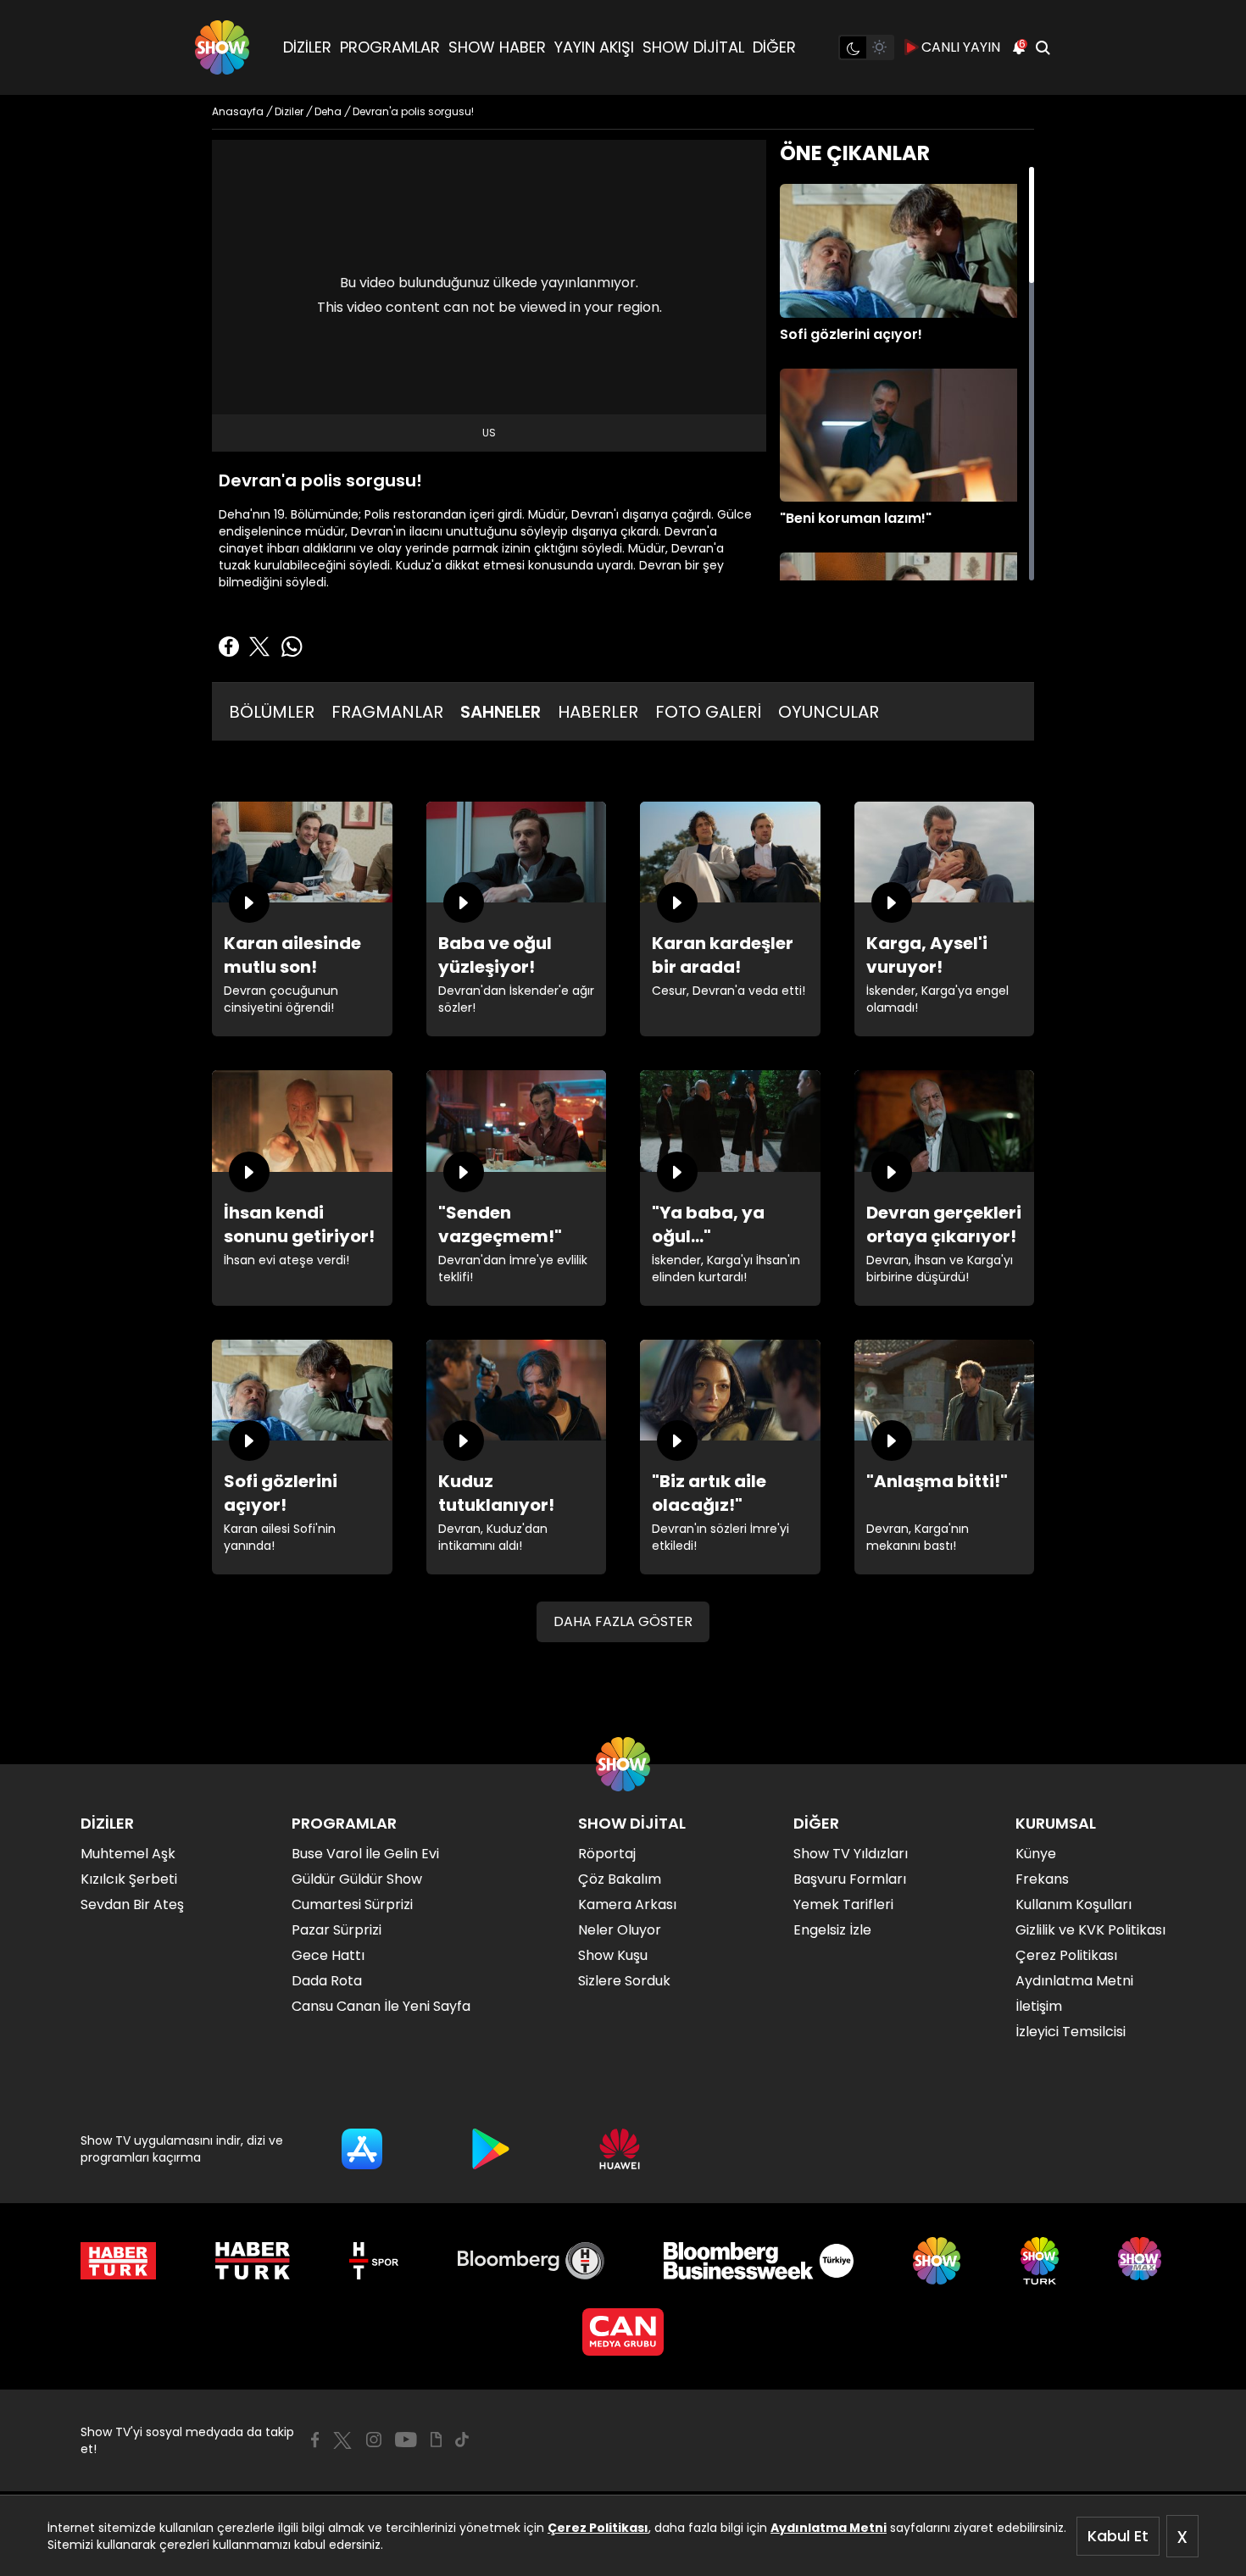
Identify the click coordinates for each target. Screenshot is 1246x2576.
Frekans (1042, 1879)
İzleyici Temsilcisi (1071, 2032)
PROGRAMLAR (390, 47)
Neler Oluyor (620, 1930)
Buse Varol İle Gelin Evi (365, 1854)
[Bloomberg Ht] (531, 2261)
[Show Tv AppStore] (362, 2149)
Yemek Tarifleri (843, 1904)
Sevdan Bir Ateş (132, 1904)
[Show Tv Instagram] (374, 2440)
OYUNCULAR (829, 712)
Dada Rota (327, 1981)
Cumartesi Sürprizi (352, 1904)
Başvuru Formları (850, 1879)
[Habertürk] (118, 2261)
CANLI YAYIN (961, 47)
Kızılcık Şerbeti (129, 1879)
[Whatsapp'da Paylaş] (292, 647)
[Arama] (1043, 47)
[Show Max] (1142, 2261)
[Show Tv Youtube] (406, 2440)
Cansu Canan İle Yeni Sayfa (381, 2006)
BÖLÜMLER (272, 712)
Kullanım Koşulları (1074, 1904)
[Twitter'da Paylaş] (259, 647)
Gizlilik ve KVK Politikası (1090, 1930)
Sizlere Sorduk (624, 1981)
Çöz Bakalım (620, 1879)
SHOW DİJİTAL (693, 47)
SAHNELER (501, 712)
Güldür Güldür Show (357, 1879)
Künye (1036, 1854)
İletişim (1039, 2006)
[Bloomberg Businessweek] (758, 2261)
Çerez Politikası (598, 2528)
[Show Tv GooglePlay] (491, 2149)
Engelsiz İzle (832, 1930)
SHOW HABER (497, 47)
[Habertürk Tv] (253, 2261)
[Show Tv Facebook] (315, 2440)
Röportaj (607, 1854)
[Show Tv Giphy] (436, 2440)
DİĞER (774, 47)
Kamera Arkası (627, 1904)
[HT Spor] (373, 2261)
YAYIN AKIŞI (594, 47)
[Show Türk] (1040, 2261)
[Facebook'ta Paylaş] (229, 647)
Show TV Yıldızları (851, 1854)
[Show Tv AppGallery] (620, 2149)
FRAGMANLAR (387, 712)
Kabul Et (1118, 2536)
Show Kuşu (613, 1955)
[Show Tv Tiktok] (462, 2440)
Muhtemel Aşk (128, 1854)
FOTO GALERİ (708, 712)
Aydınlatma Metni (829, 2528)
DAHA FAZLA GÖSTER (623, 1621)
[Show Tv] (222, 47)
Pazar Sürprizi (337, 1930)
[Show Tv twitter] (342, 2440)
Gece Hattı (328, 1955)
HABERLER (598, 712)
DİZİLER (307, 47)
